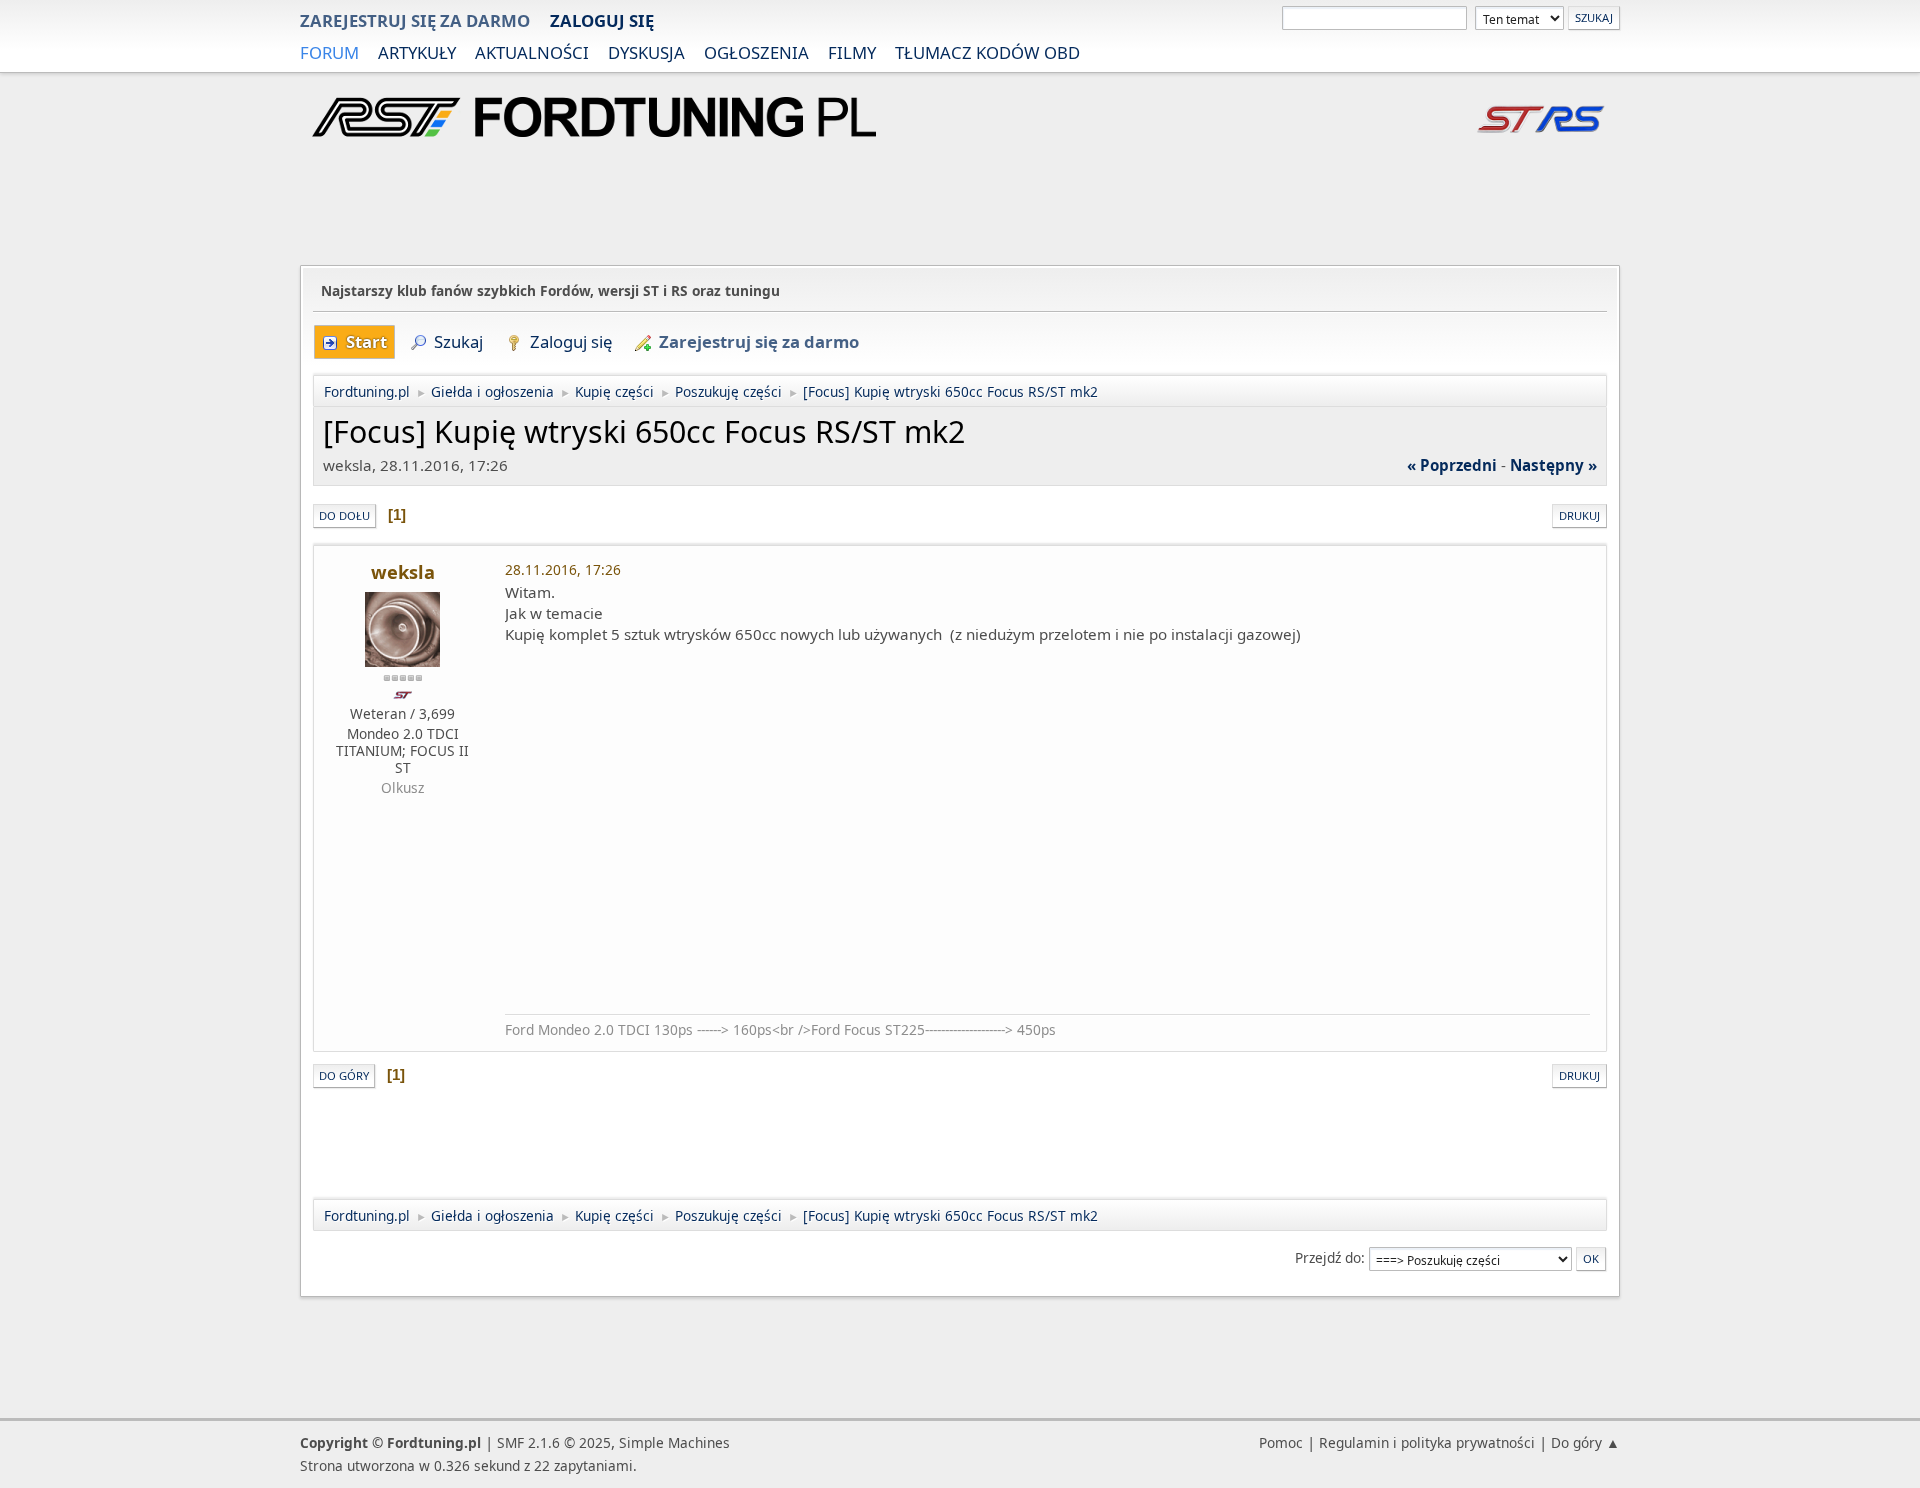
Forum (329, 52)
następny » (1553, 465)
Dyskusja (646, 52)
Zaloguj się (602, 20)
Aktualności (532, 52)
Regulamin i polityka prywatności (1427, 1442)
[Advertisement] (960, 204)
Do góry (344, 1075)
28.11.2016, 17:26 (563, 569)
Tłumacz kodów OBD (987, 52)
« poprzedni (1452, 465)
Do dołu (344, 515)
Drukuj (1579, 515)
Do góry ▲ (1585, 1442)
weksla (403, 572)
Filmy (852, 52)
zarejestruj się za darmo (415, 20)
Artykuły (417, 52)
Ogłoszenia (756, 52)
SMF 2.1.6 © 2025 (554, 1442)
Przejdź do (1328, 1257)
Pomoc (1281, 1442)
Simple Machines (674, 1442)
